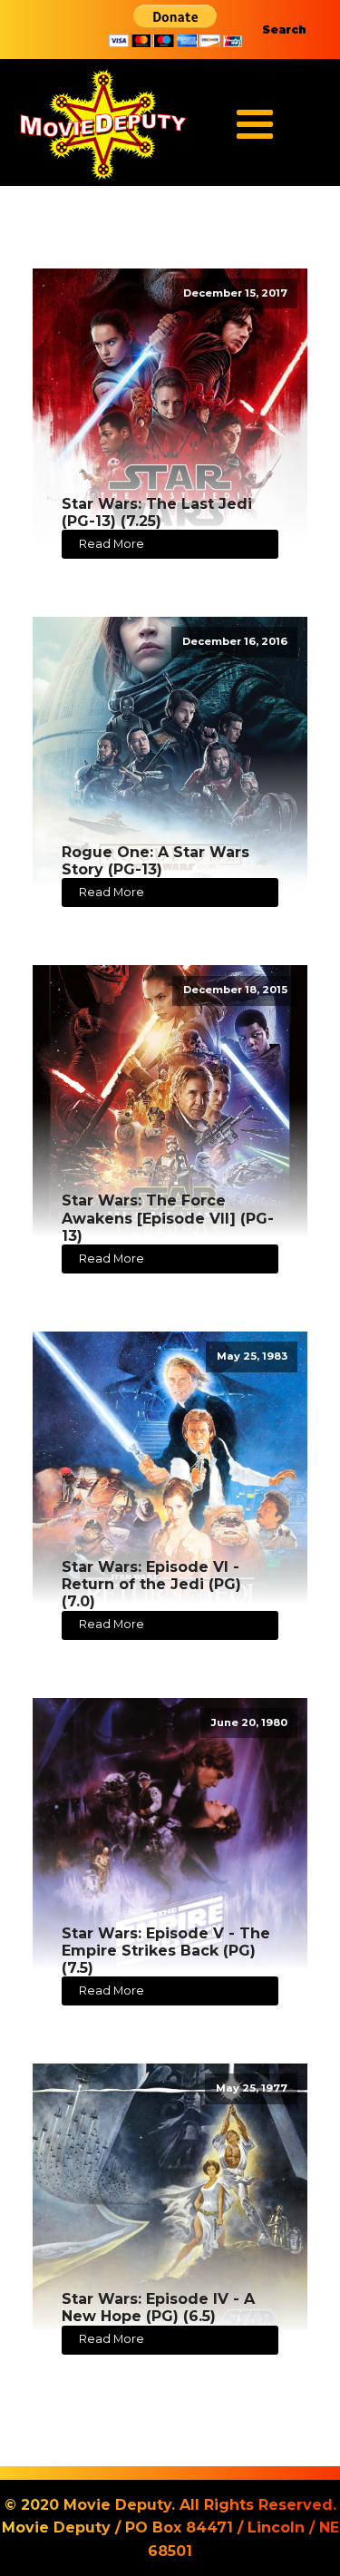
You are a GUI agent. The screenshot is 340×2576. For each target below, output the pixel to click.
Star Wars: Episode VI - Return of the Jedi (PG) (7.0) (151, 1584)
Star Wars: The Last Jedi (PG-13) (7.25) (157, 512)
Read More (112, 544)
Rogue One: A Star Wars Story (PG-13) (155, 861)
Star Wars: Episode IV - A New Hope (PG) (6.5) (158, 2308)
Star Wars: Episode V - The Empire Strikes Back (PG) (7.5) (166, 1951)
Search (284, 29)
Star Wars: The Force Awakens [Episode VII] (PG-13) (168, 1218)
